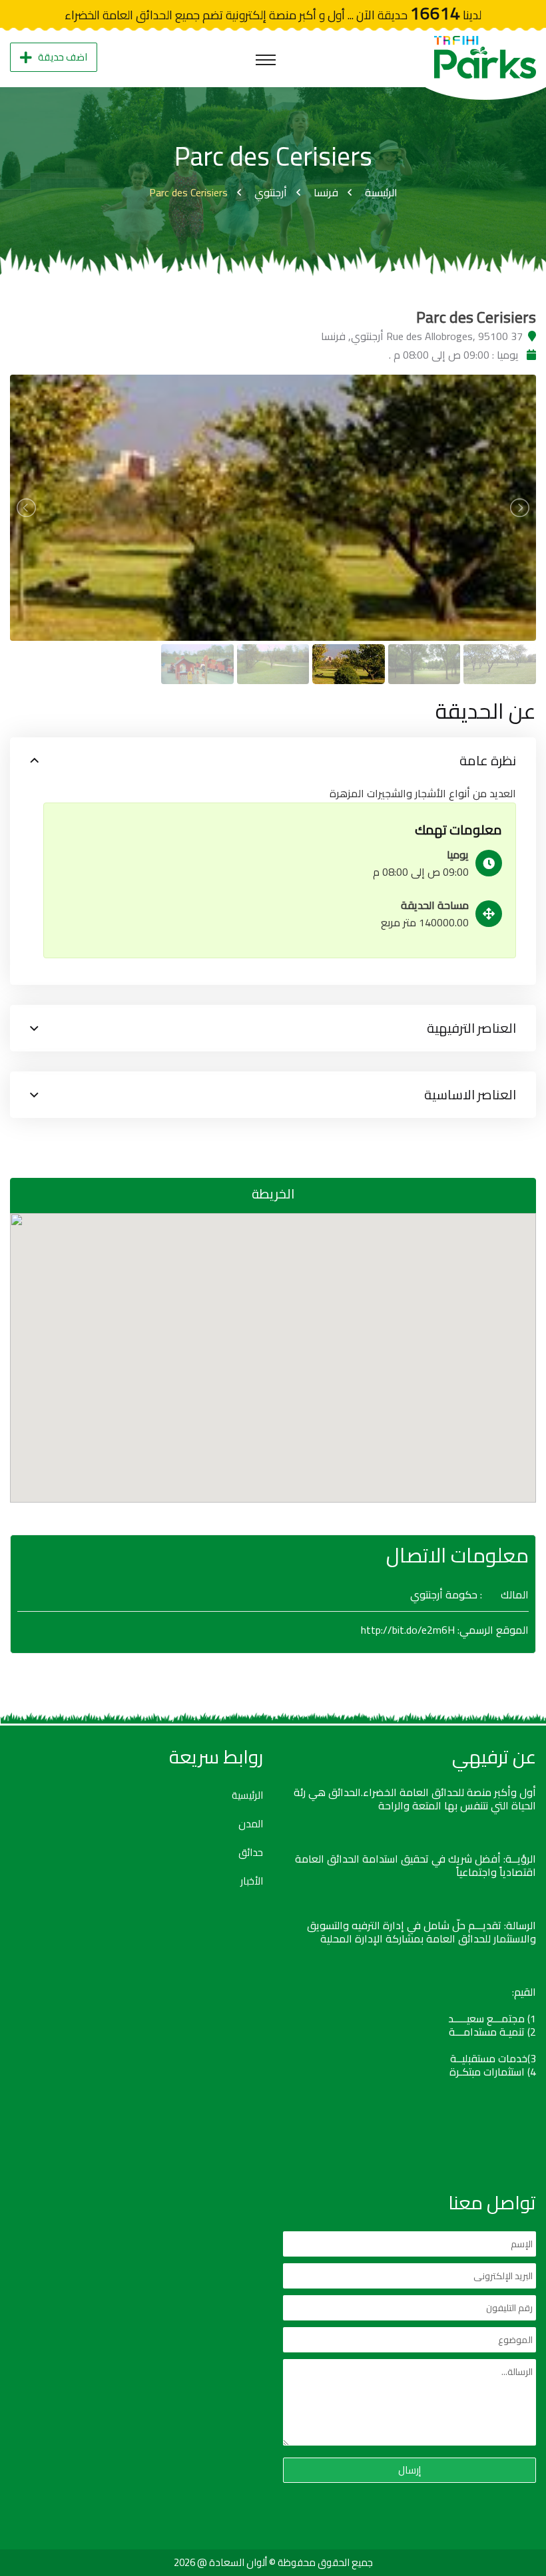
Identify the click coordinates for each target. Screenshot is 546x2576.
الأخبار (252, 1881)
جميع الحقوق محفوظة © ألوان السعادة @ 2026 (273, 2562)
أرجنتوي (271, 192)
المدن (251, 1824)
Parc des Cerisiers (188, 192)
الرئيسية (381, 192)
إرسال (409, 2470)
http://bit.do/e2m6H (408, 1630)
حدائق (251, 1853)
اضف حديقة (63, 57)
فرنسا (326, 192)
